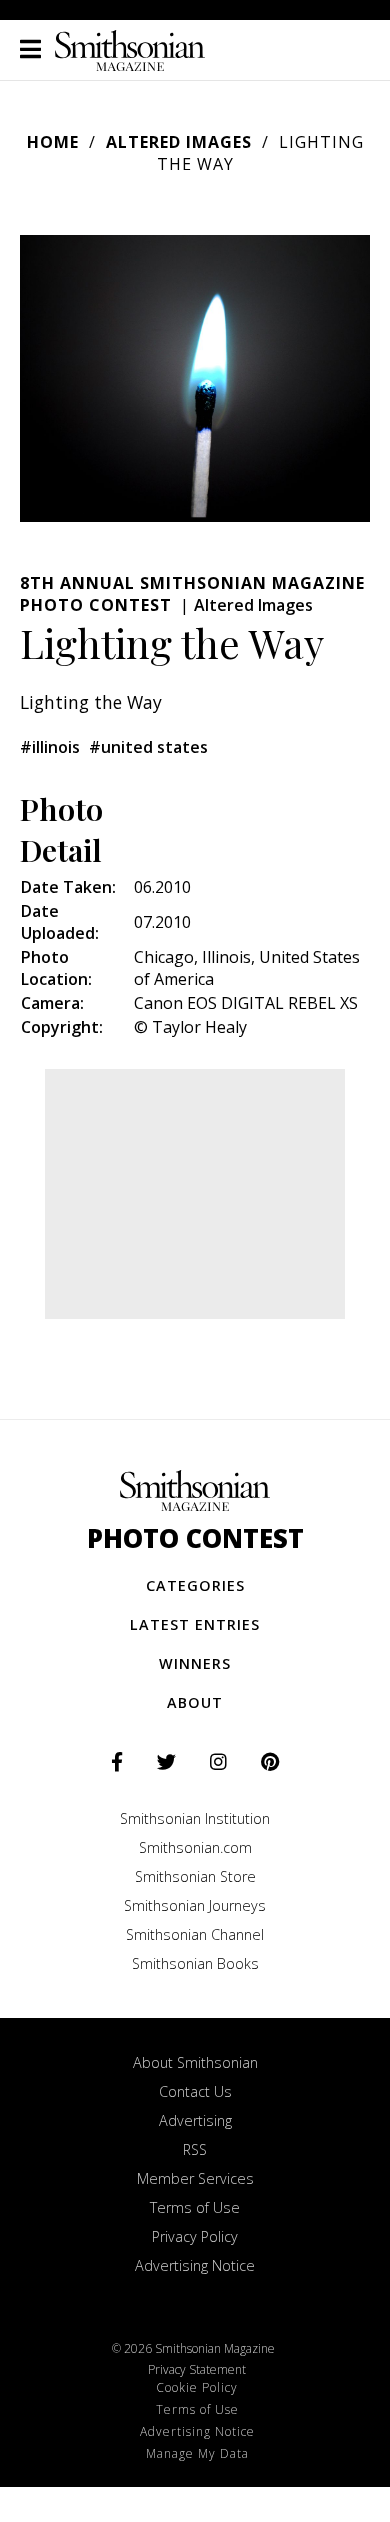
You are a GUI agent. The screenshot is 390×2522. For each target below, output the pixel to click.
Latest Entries (195, 1624)
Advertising (195, 2120)
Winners (195, 1663)
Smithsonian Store (195, 1876)
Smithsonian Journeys (195, 1905)
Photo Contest (195, 1538)
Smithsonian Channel (195, 1934)
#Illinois (50, 747)
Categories (195, 1585)
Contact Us (195, 2091)
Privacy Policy (195, 2236)
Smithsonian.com (195, 1847)
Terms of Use (195, 2207)
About (195, 1702)
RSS (195, 2149)
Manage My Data (197, 2453)
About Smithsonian (195, 2062)
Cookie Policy (197, 2387)
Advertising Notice (195, 2265)
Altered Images (179, 142)
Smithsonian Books (195, 1963)
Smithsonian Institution (195, 1818)
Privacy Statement (197, 2369)
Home (53, 142)
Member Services (195, 2178)
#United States (148, 747)
